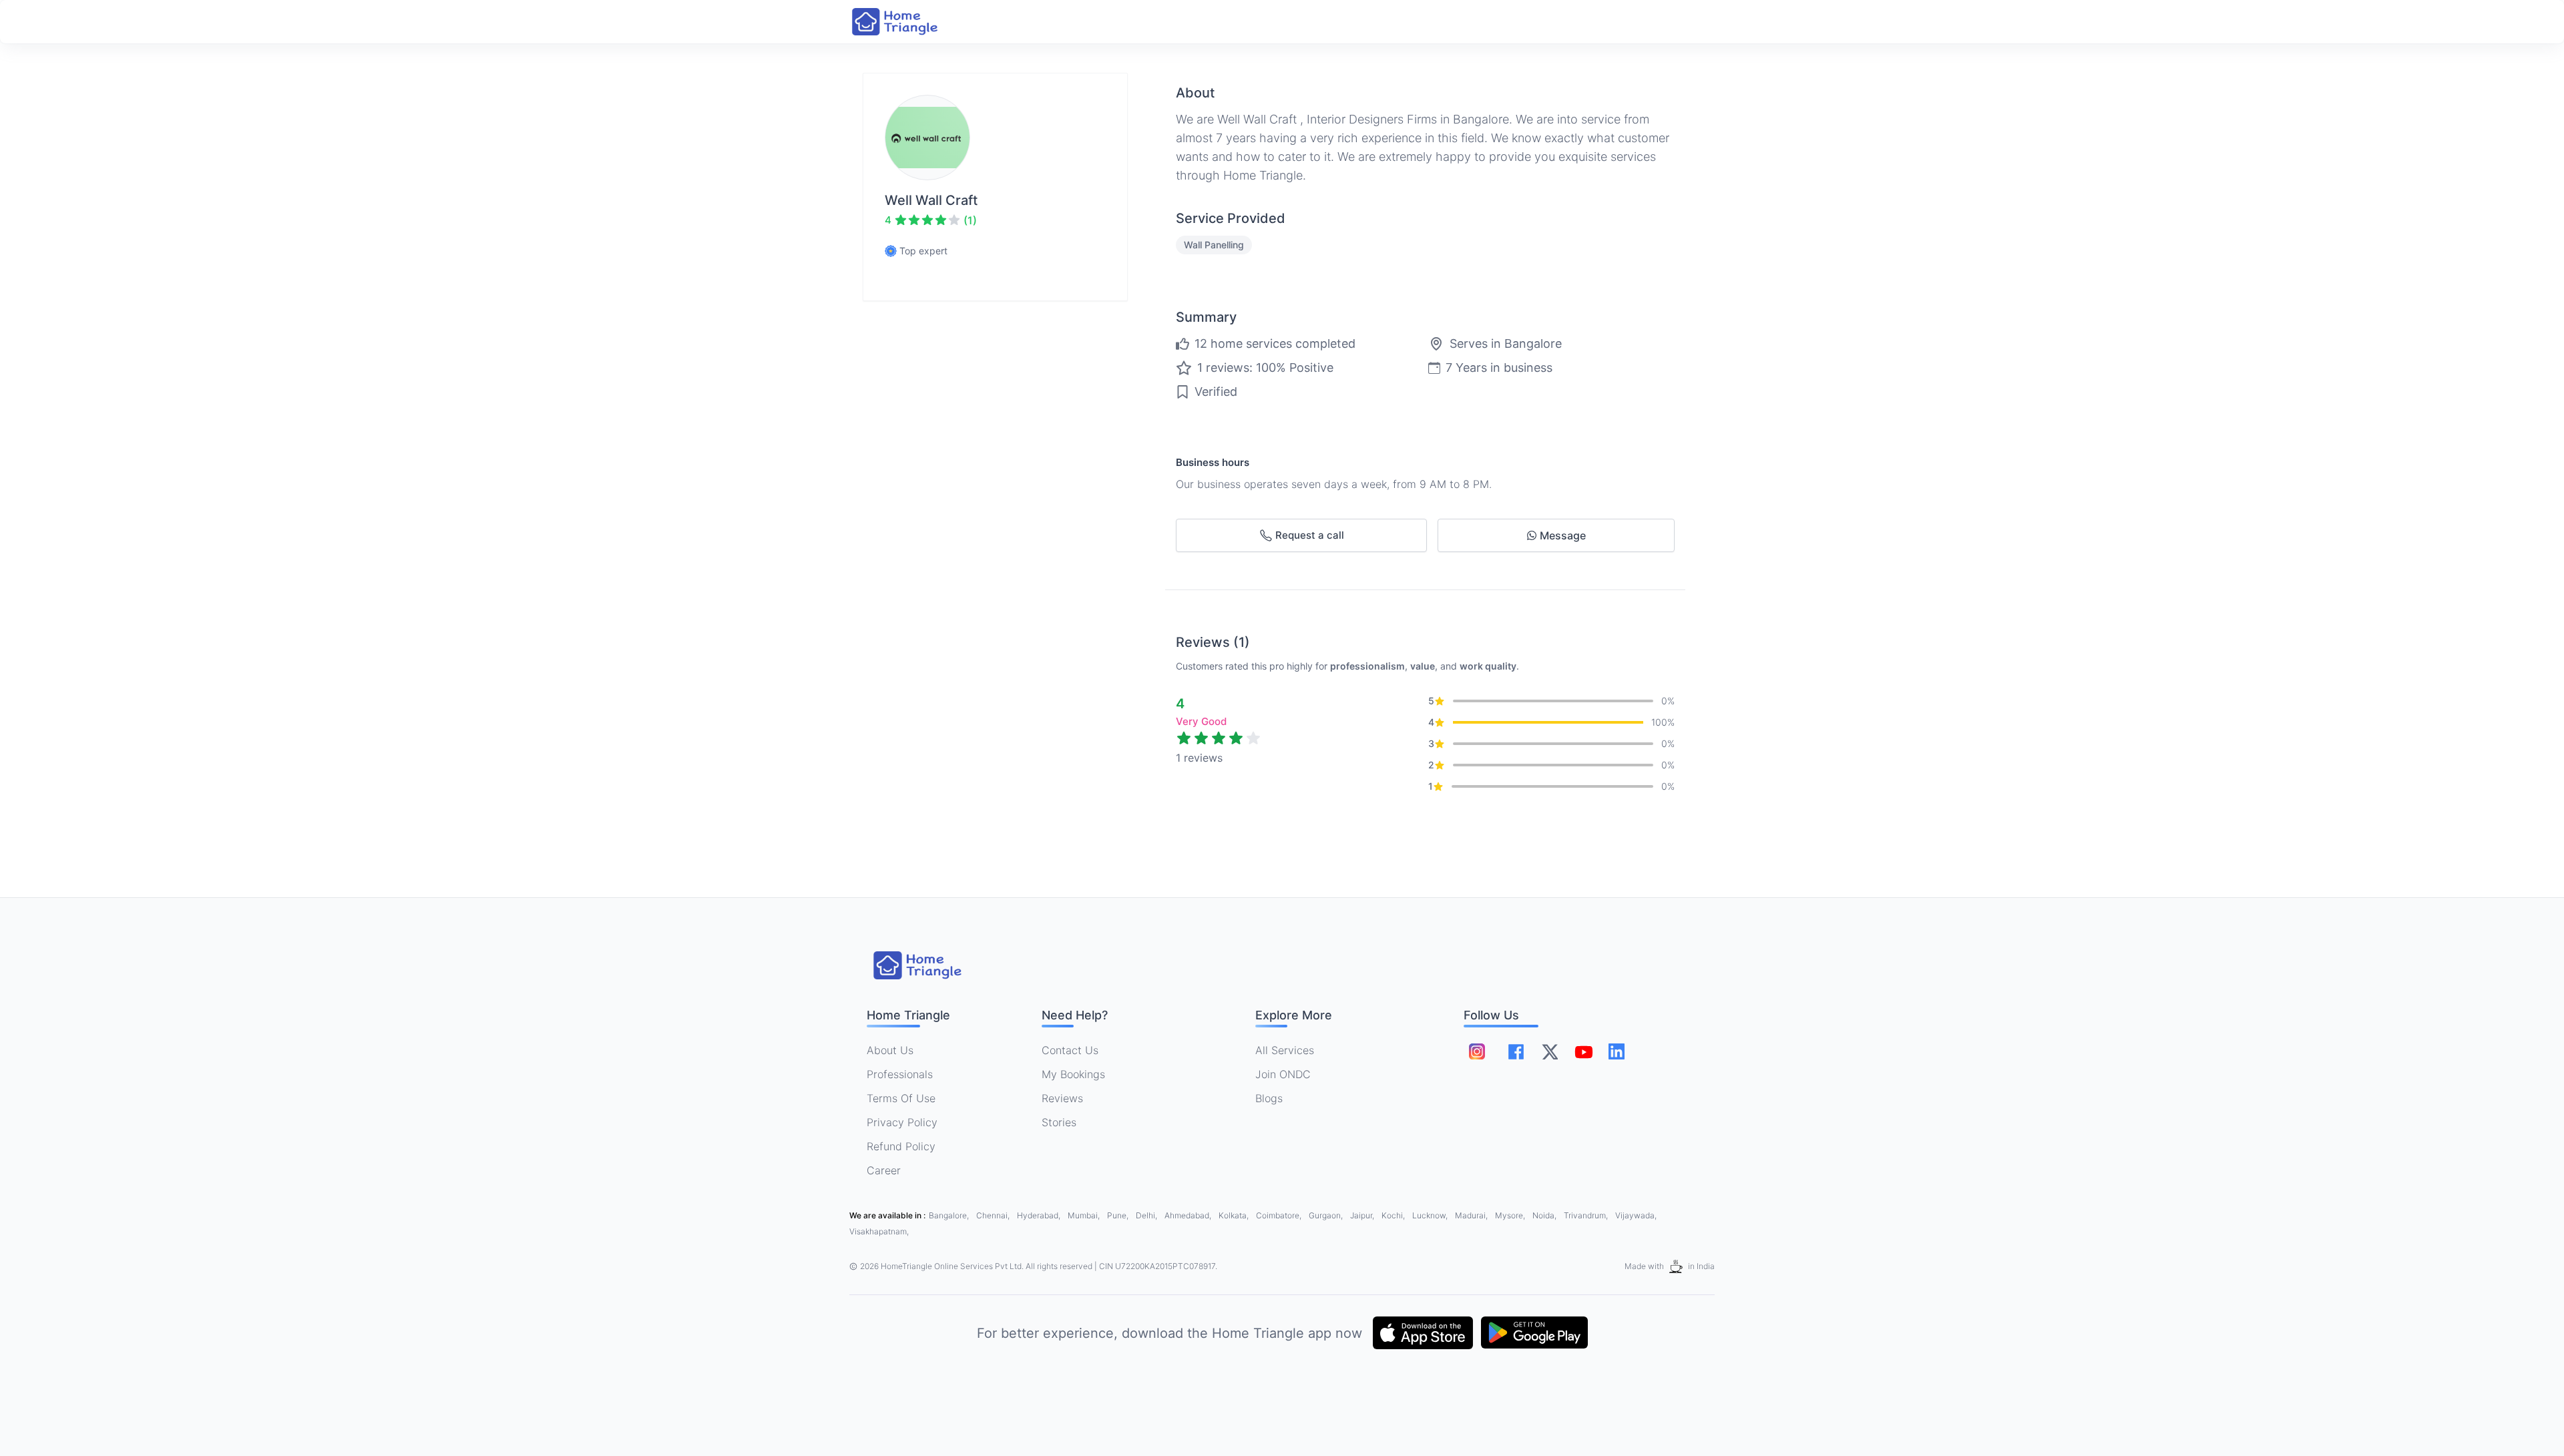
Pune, (1119, 1215)
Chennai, (994, 1215)
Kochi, (1394, 1215)
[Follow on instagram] (1477, 1051)
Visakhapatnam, (879, 1231)
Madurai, (1472, 1215)
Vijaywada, (1636, 1215)
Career (884, 1170)
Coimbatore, (1280, 1215)
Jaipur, (1363, 1215)
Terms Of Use (901, 1098)
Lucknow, (1431, 1215)
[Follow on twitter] (1550, 1051)
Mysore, (1511, 1215)
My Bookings (1073, 1074)
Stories (1059, 1122)
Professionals (900, 1074)
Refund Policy (901, 1146)
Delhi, (1147, 1215)
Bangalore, (950, 1215)
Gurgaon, (1327, 1215)
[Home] (908, 22)
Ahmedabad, (1189, 1215)
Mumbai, (1085, 1215)
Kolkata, (1235, 1215)
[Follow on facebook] (1516, 1052)
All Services (1285, 1050)
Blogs (1269, 1098)
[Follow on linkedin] (1617, 1051)
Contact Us (1070, 1050)
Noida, (1545, 1215)
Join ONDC (1283, 1074)
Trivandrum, (1587, 1215)
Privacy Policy (902, 1122)
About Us (890, 1050)
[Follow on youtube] (1583, 1051)
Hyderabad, (1040, 1215)
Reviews (1062, 1098)
